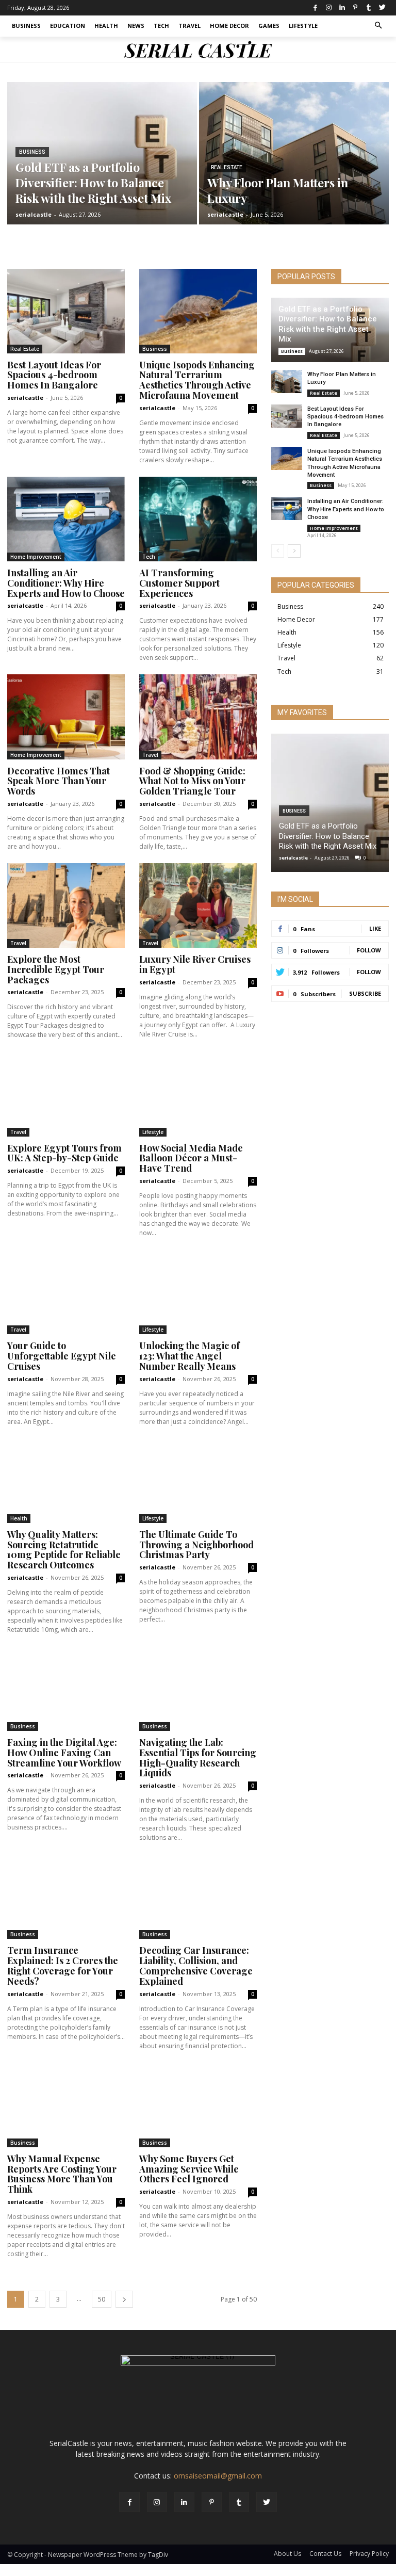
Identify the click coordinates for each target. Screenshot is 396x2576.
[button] (379, 26)
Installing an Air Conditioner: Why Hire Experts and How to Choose (66, 583)
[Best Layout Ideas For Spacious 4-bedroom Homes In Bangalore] (66, 311)
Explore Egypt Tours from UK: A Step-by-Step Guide (64, 1153)
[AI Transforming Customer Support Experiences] (198, 519)
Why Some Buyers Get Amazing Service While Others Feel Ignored (189, 2169)
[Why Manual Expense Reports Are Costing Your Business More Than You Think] (66, 2105)
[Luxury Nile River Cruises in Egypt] (198, 905)
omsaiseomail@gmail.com (218, 2476)
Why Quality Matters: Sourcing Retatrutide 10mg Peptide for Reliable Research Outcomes (64, 1550)
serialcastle (25, 398)
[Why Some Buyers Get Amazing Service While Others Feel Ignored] (198, 2105)
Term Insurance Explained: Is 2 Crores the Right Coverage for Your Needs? (63, 1965)
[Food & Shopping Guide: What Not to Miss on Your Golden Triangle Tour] (198, 717)
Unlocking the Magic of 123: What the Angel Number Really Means (189, 1356)
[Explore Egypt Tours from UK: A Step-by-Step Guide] (66, 1094)
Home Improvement (36, 557)
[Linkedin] (342, 8)
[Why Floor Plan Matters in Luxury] (294, 153)
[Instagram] (328, 8)
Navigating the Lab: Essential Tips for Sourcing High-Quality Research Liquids (198, 1757)
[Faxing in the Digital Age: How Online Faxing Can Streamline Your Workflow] (66, 1689)
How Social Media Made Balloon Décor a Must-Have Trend (191, 1158)
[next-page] (124, 2299)
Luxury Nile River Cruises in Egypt (195, 964)
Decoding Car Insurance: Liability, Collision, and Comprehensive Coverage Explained (196, 1965)
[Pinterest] (355, 8)
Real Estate (227, 167)
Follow (369, 950)
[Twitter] (382, 8)
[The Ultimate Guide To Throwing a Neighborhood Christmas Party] (198, 1481)
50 (102, 2299)
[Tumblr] (369, 8)
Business (32, 152)
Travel (150, 755)
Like (375, 928)
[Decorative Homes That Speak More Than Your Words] (66, 717)
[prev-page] (278, 551)
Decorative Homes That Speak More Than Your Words (59, 781)
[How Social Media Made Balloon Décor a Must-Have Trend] (198, 1094)
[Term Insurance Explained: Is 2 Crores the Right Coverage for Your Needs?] (66, 1897)
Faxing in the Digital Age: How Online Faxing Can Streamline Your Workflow (64, 1753)
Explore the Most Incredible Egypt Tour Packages (56, 969)
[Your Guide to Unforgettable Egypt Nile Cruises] (66, 1292)
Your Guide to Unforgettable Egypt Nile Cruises (62, 1356)
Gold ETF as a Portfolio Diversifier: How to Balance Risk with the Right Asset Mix (328, 324)
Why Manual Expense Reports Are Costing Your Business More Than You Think (62, 2174)
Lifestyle (153, 1132)
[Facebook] (315, 8)
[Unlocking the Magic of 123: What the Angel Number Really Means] (198, 1292)
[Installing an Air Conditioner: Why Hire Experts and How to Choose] (66, 519)
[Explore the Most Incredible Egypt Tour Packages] (66, 905)
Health (19, 1518)
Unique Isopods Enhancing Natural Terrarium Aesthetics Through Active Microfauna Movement (197, 380)
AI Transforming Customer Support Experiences (179, 583)
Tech (149, 557)
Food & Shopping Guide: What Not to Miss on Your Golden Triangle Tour (192, 781)
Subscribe (365, 993)
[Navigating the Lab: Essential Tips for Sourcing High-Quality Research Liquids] (198, 1689)
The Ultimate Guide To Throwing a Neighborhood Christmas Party (196, 1545)
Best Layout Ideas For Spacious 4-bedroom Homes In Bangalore (54, 375)
